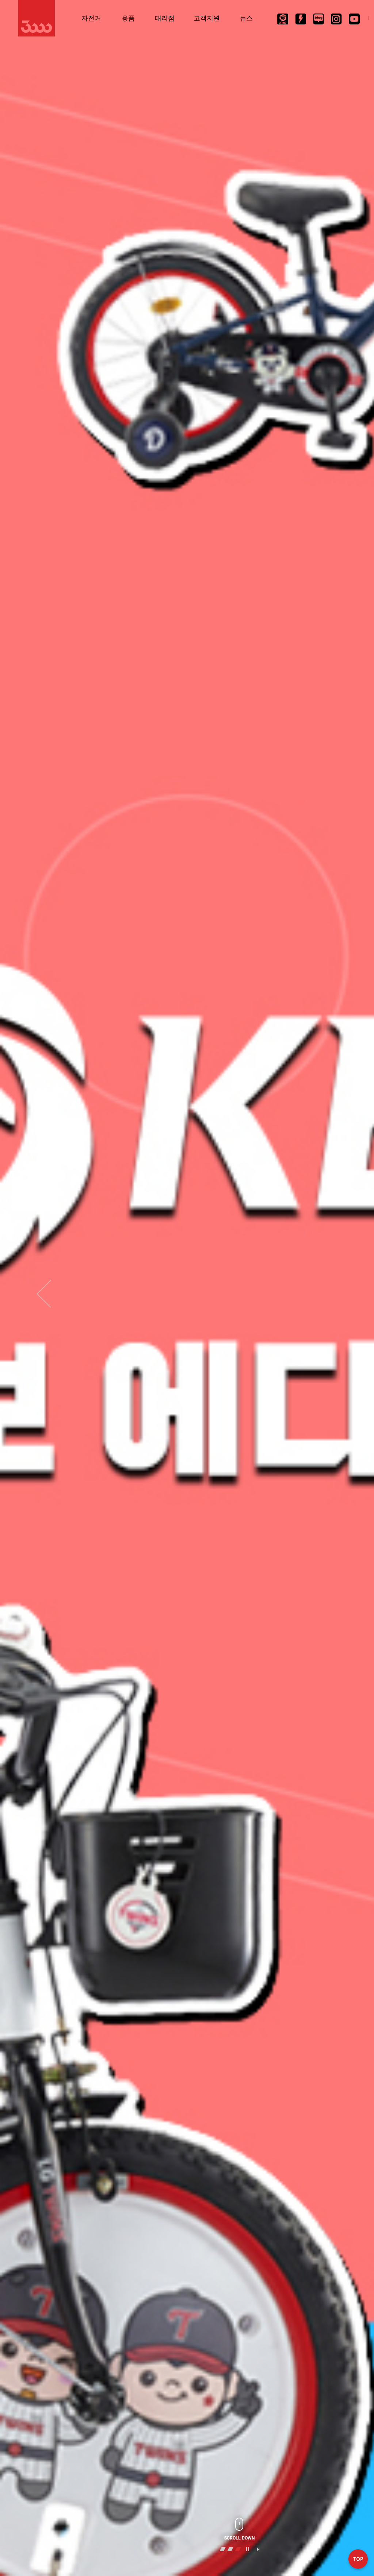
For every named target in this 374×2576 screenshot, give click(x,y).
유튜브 (354, 19)
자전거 (91, 18)
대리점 (165, 18)
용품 (128, 18)
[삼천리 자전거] (37, 18)
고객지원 (207, 18)
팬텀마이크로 (301, 19)
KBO (283, 19)
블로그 (318, 19)
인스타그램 (336, 19)
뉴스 (246, 18)
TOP (358, 2560)
